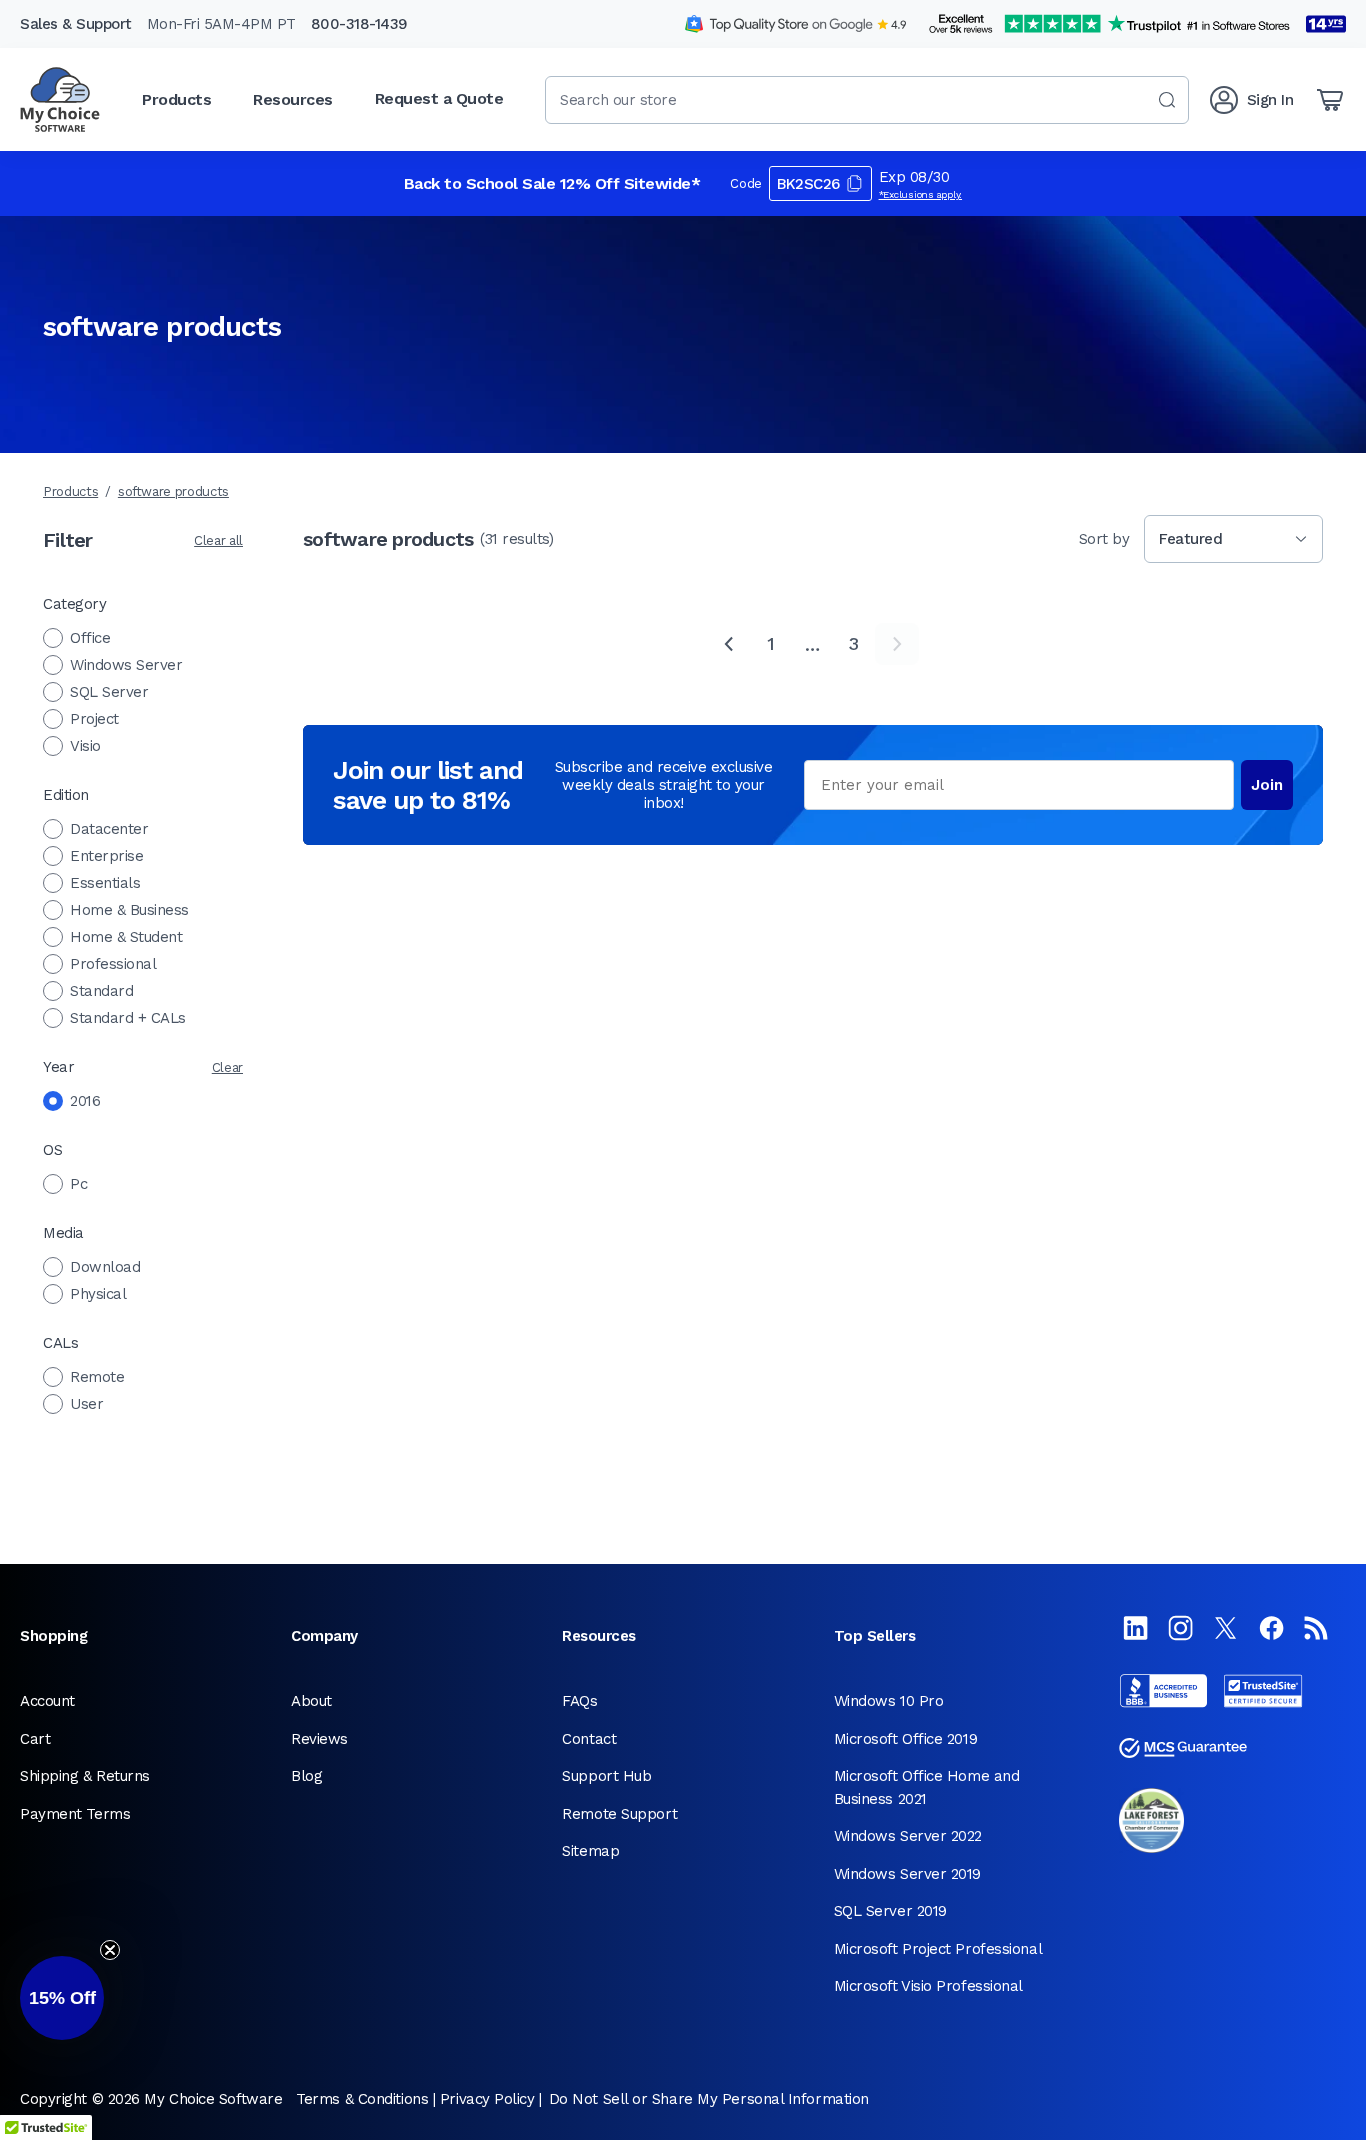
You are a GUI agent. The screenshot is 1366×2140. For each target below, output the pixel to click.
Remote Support (619, 1814)
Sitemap (590, 1851)
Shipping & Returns (85, 1776)
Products (70, 491)
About (311, 1701)
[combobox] (867, 100)
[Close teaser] (110, 1950)
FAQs (579, 1701)
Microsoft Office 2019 (906, 1739)
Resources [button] (293, 99)
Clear (227, 1067)
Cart (35, 1739)
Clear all (218, 540)
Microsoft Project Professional (938, 1949)
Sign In (1270, 100)
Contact (589, 1739)
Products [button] (176, 99)
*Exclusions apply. (921, 194)
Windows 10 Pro (889, 1701)
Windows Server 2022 (908, 1836)
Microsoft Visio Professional (928, 1986)
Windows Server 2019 (907, 1874)
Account (47, 1701)
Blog (306, 1776)
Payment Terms (75, 1814)
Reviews (319, 1739)
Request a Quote (439, 98)
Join (1267, 785)
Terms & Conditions (362, 2099)
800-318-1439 (359, 24)
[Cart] (1330, 100)
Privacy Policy (487, 2099)
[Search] (1167, 100)
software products (173, 491)
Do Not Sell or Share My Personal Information (709, 2099)
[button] (62, 1998)
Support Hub (606, 1776)
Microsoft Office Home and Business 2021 (927, 1787)
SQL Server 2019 (890, 1911)
